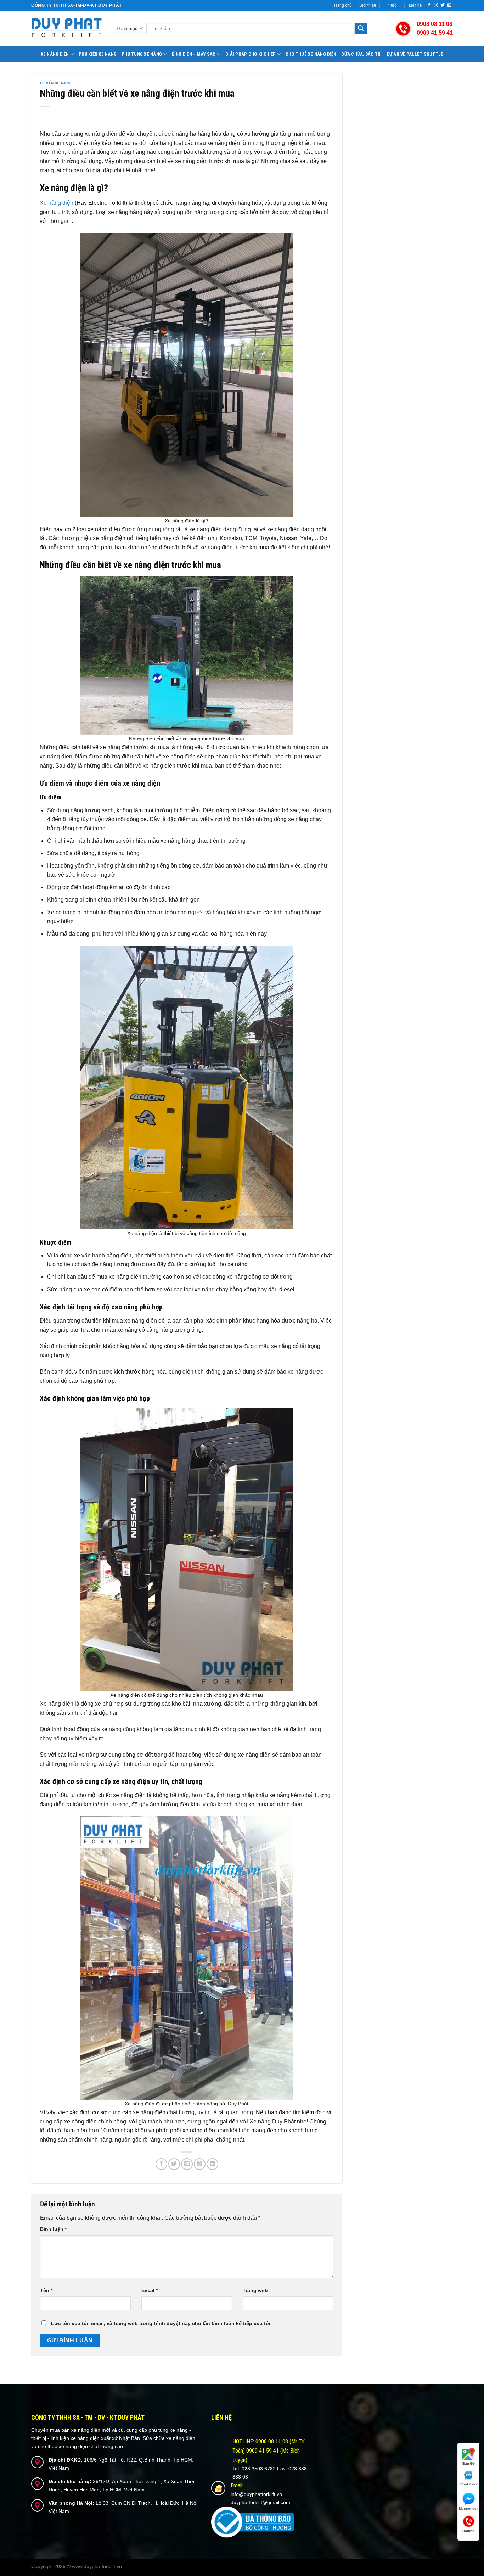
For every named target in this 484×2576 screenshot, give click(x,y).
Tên (46, 2290)
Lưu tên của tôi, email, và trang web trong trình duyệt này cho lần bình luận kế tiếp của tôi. (161, 2323)
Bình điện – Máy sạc (194, 54)
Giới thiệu (368, 5)
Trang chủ (342, 5)
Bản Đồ (469, 2463)
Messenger (468, 2508)
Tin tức (390, 5)
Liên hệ (415, 5)
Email (150, 2290)
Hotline (468, 2531)
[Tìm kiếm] (361, 29)
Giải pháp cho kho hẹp (251, 54)
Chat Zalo (468, 2484)
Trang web (255, 2290)
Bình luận (53, 2229)
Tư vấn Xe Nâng (56, 83)
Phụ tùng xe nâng (142, 54)
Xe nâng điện (55, 54)
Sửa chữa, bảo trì (361, 54)
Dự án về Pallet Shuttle (415, 54)
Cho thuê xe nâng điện (311, 54)
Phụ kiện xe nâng (98, 54)
